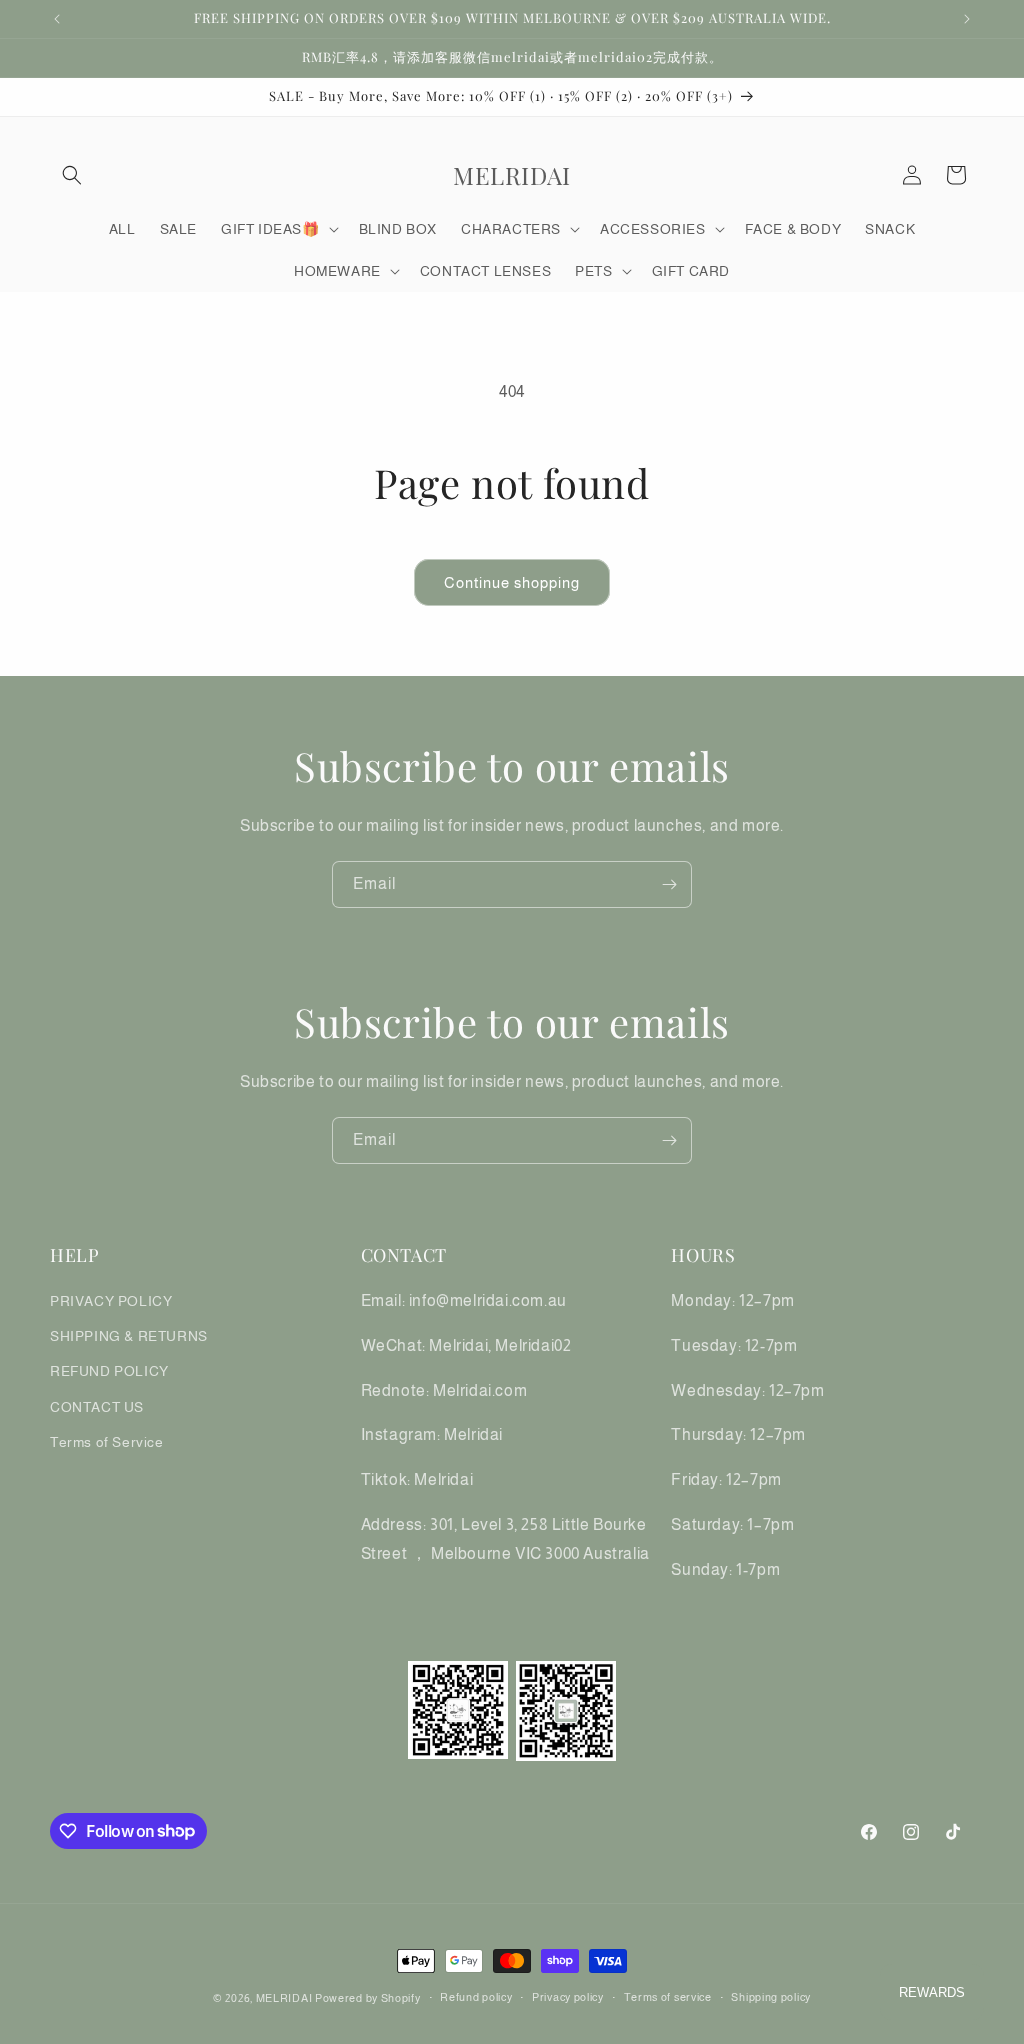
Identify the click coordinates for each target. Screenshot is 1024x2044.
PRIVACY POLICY (111, 1301)
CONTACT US (97, 1407)
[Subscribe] (669, 884)
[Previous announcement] (57, 19)
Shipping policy (771, 1997)
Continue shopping (512, 582)
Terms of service (668, 1997)
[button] (72, 175)
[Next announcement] (967, 19)
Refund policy (476, 1997)
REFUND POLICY (109, 1371)
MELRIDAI (285, 1998)
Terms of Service (107, 1442)
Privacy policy (568, 1997)
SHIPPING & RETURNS (129, 1336)
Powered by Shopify (368, 1998)
